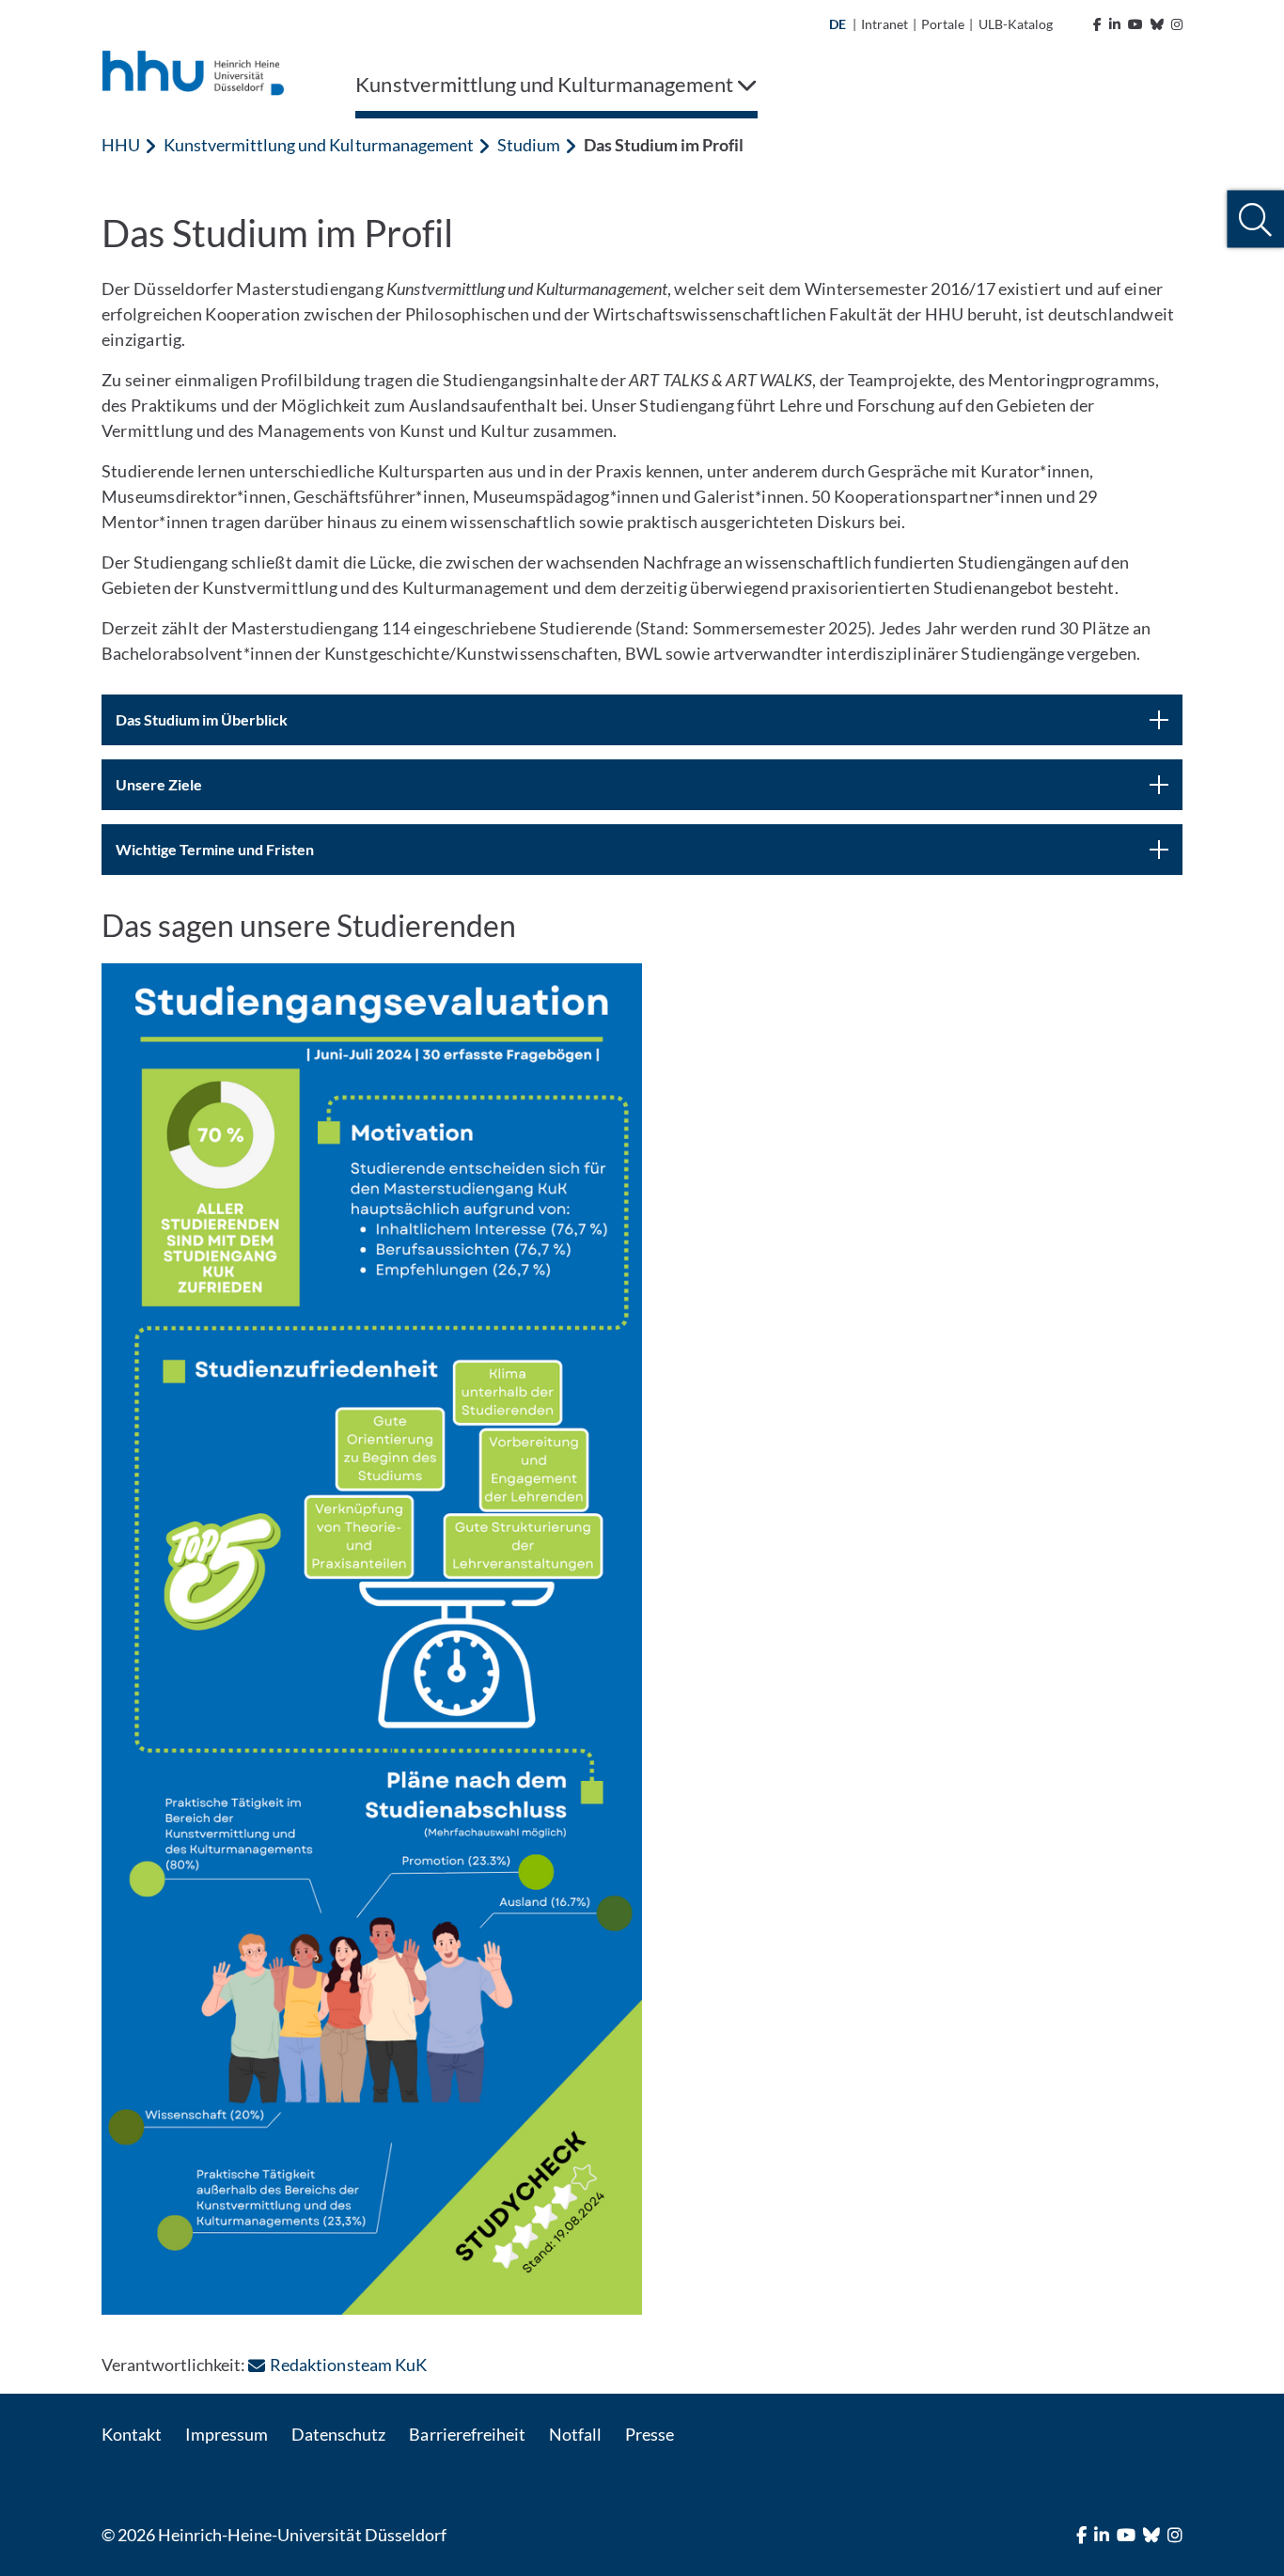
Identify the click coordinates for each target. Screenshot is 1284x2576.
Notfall (575, 2434)
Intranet (885, 24)
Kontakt (132, 2434)
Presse (650, 2434)
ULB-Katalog (1016, 24)
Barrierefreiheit (467, 2434)
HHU (121, 145)
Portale (943, 24)
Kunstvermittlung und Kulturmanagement (319, 145)
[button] (1255, 219)
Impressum (227, 2434)
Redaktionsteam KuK (348, 2365)
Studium (529, 145)
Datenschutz (338, 2434)
